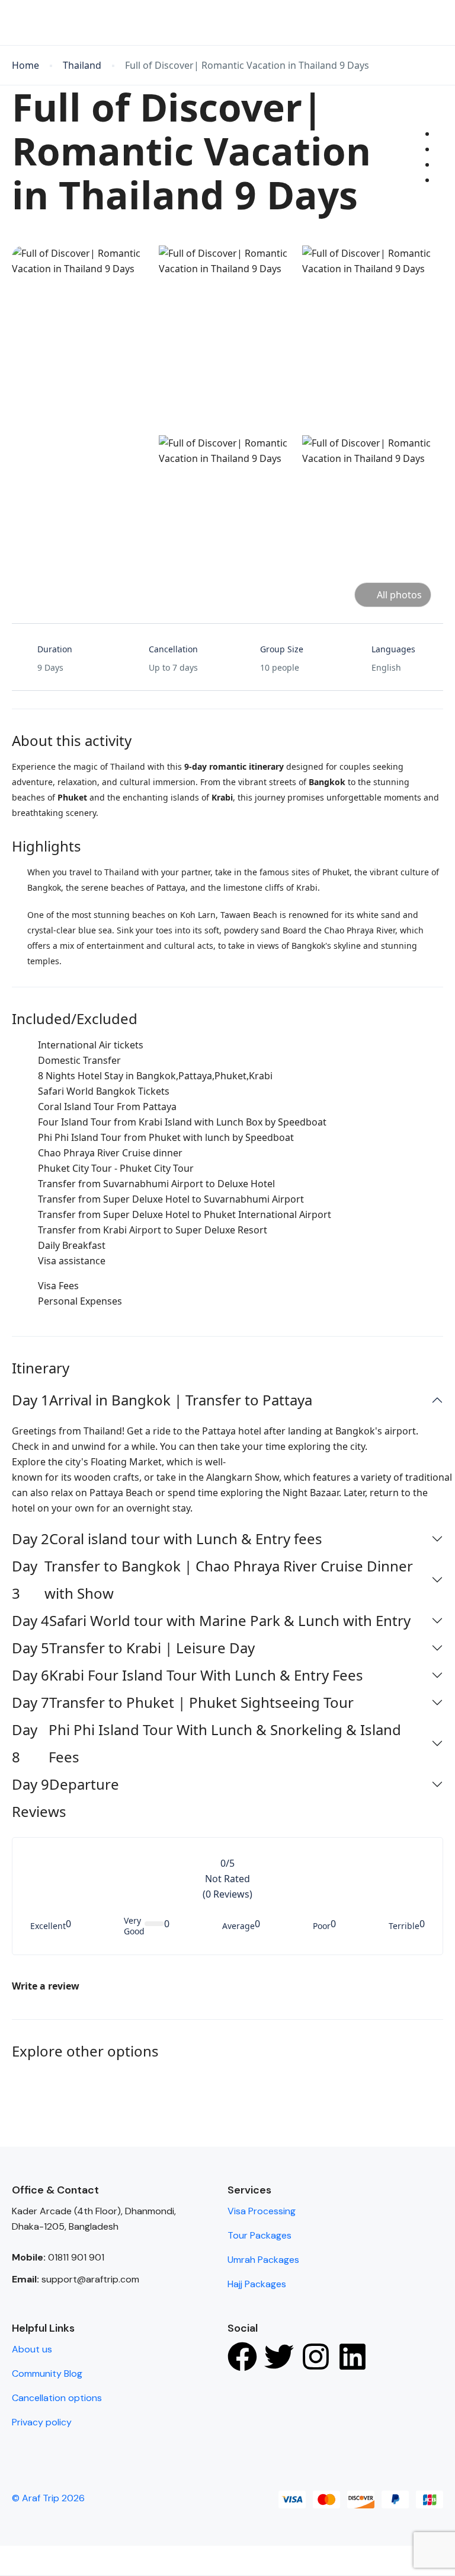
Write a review (47, 1986)
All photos (399, 595)
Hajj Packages (257, 2284)
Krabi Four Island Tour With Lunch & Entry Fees (188, 1675)
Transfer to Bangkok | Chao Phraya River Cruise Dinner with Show (212, 1579)
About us (32, 2349)
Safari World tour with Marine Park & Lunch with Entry (211, 1620)
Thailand (82, 66)
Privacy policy (42, 2422)
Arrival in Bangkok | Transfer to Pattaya (162, 1400)
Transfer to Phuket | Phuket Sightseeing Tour (183, 1702)
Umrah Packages (263, 2260)
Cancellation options (57, 2398)
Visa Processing (262, 2211)
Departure (65, 1784)
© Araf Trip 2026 (48, 2498)
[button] (403, 23)
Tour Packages (259, 2235)
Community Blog (47, 2373)
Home (25, 66)
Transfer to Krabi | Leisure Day (133, 1648)
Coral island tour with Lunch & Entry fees (167, 1539)
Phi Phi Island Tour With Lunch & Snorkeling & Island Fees (206, 1743)
